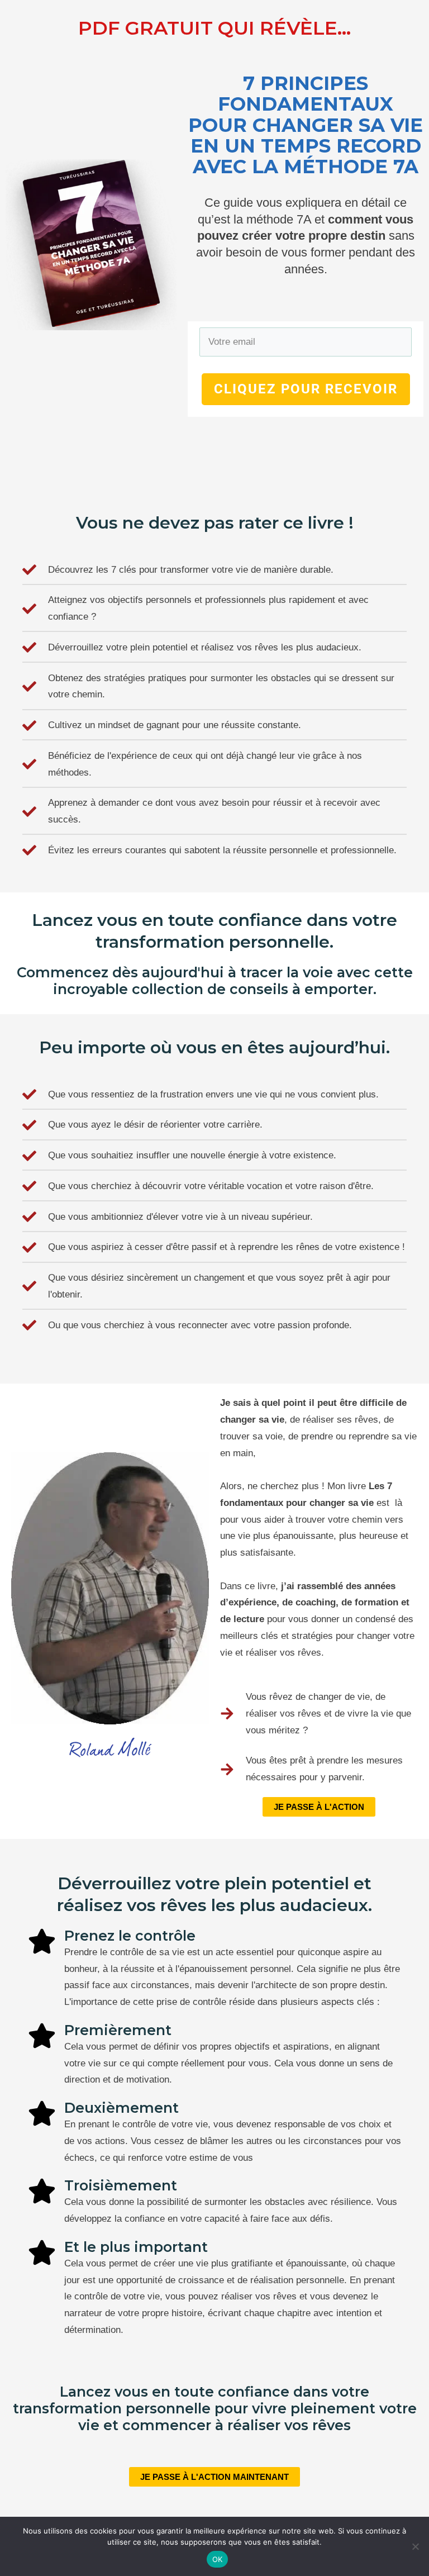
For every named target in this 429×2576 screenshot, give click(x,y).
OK (218, 2559)
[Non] (415, 2546)
